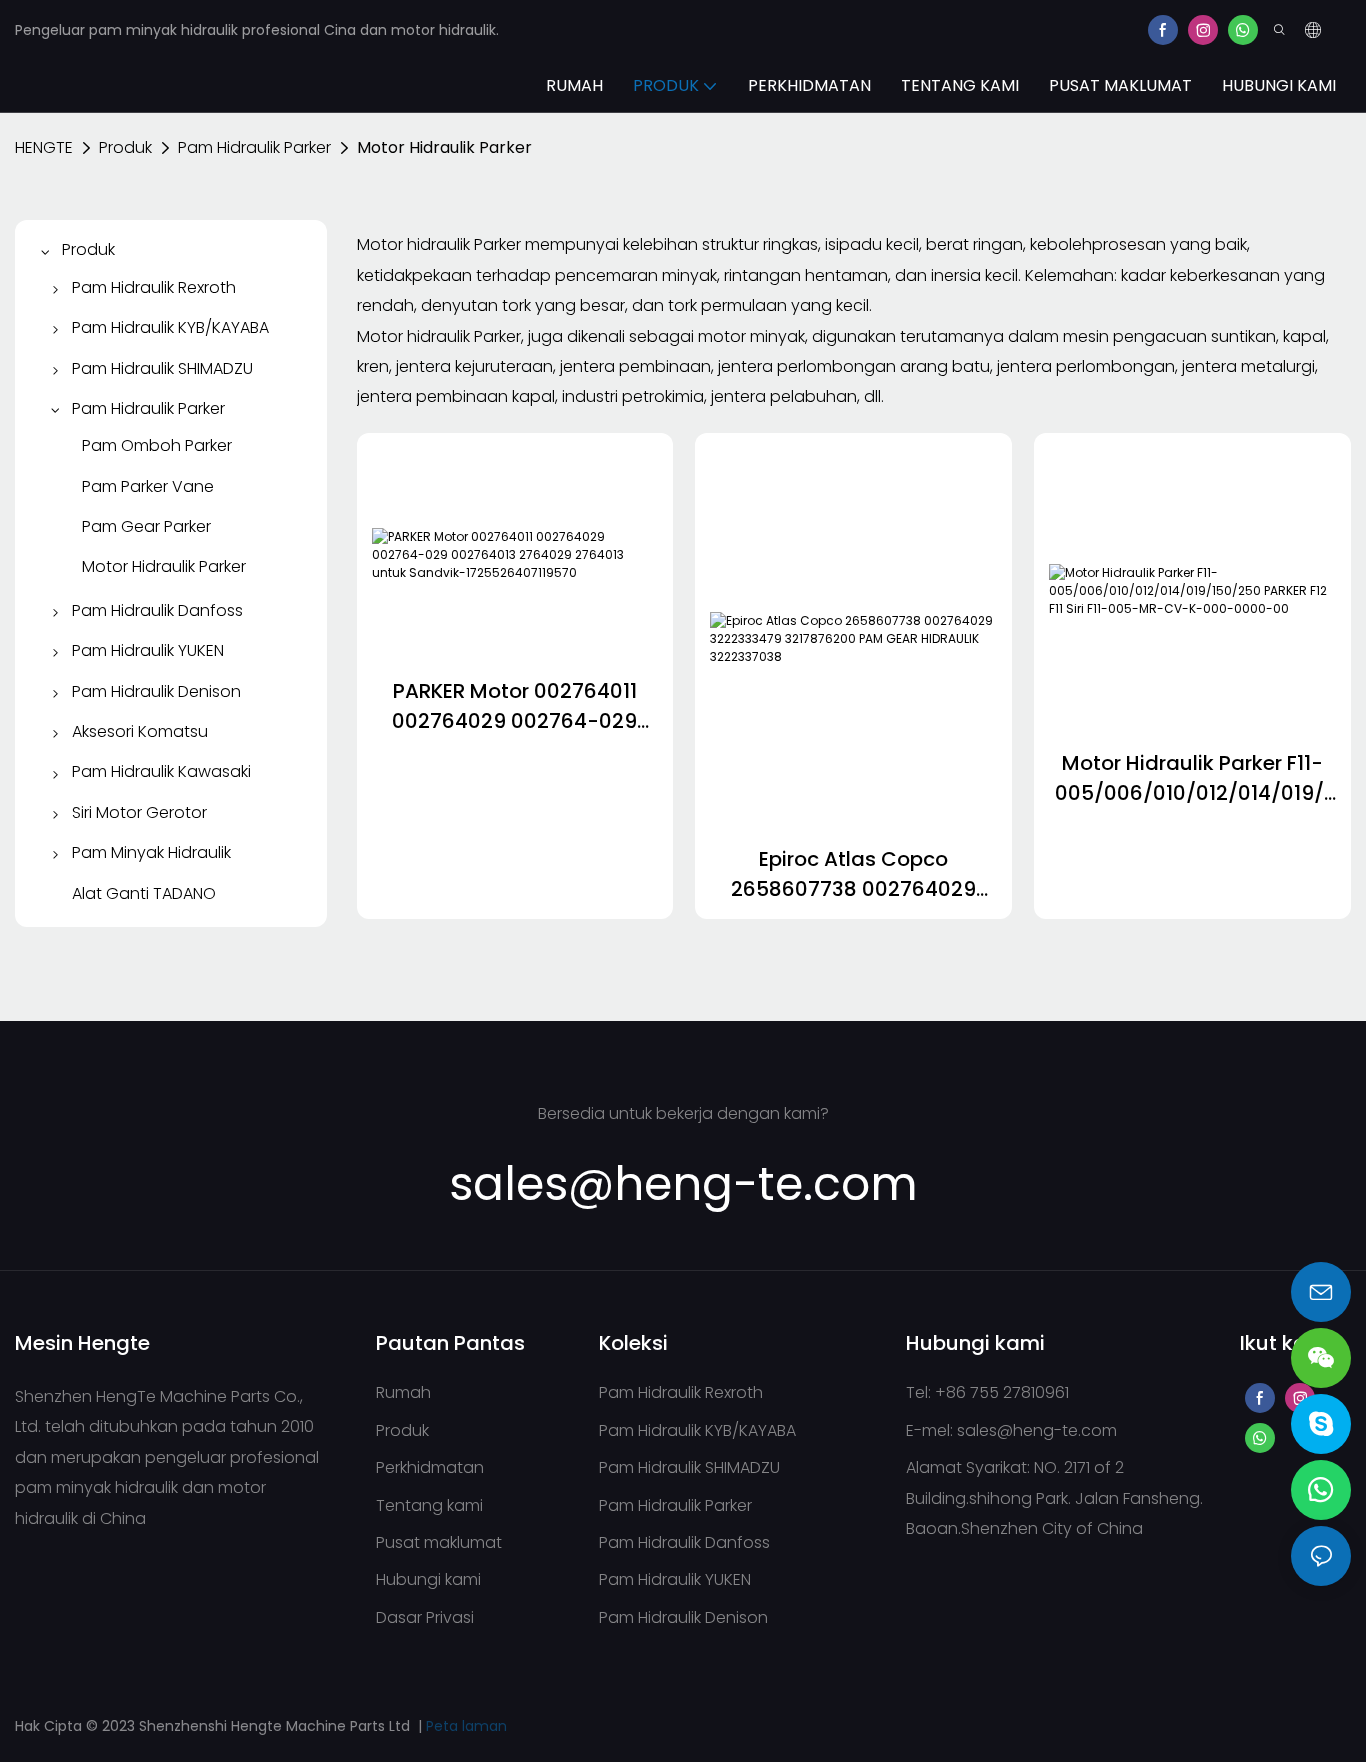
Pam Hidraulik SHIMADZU (689, 1467)
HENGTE (44, 147)
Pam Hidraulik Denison (683, 1617)
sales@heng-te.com (1037, 1430)
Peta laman (466, 1726)
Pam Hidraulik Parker (254, 147)
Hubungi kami (428, 1579)
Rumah (403, 1392)
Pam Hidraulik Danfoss (684, 1542)
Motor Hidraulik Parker (444, 147)
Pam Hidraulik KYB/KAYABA (697, 1430)
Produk (125, 147)
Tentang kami (429, 1505)
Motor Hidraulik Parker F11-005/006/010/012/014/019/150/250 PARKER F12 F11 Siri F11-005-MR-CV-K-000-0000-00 (1193, 778)
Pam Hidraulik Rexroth (681, 1392)
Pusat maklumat (439, 1542)
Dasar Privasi (425, 1617)
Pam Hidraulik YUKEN (675, 1579)
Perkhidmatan (430, 1467)
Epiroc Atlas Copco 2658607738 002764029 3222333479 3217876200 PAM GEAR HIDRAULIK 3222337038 (854, 874)
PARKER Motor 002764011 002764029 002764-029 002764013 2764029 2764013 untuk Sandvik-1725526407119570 (514, 706)
